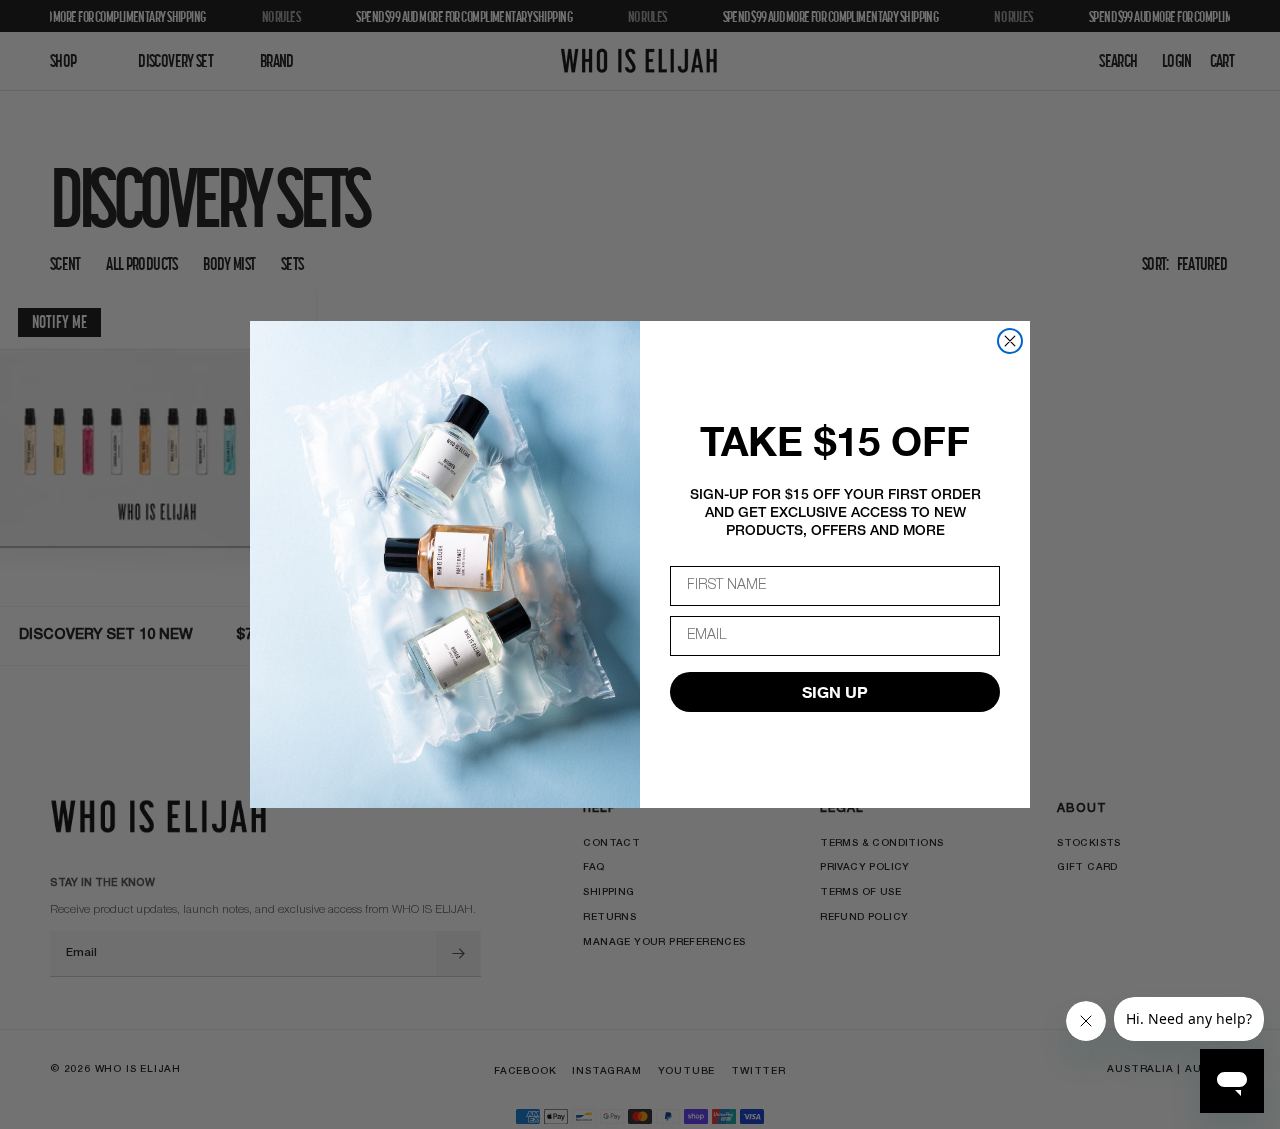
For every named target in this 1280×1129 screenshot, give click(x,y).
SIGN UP (835, 691)
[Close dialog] (1010, 341)
